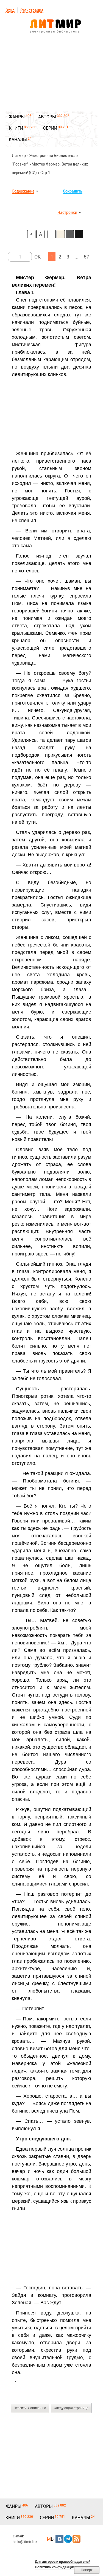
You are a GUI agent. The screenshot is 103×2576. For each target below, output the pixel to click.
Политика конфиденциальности (62, 2567)
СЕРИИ (50, 128)
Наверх (87, 2570)
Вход (10, 10)
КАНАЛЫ (18, 139)
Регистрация (32, 10)
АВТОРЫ (47, 117)
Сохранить (73, 191)
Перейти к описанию (30, 2408)
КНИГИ (16, 128)
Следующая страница (71, 2408)
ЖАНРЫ (17, 117)
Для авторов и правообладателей (63, 2562)
